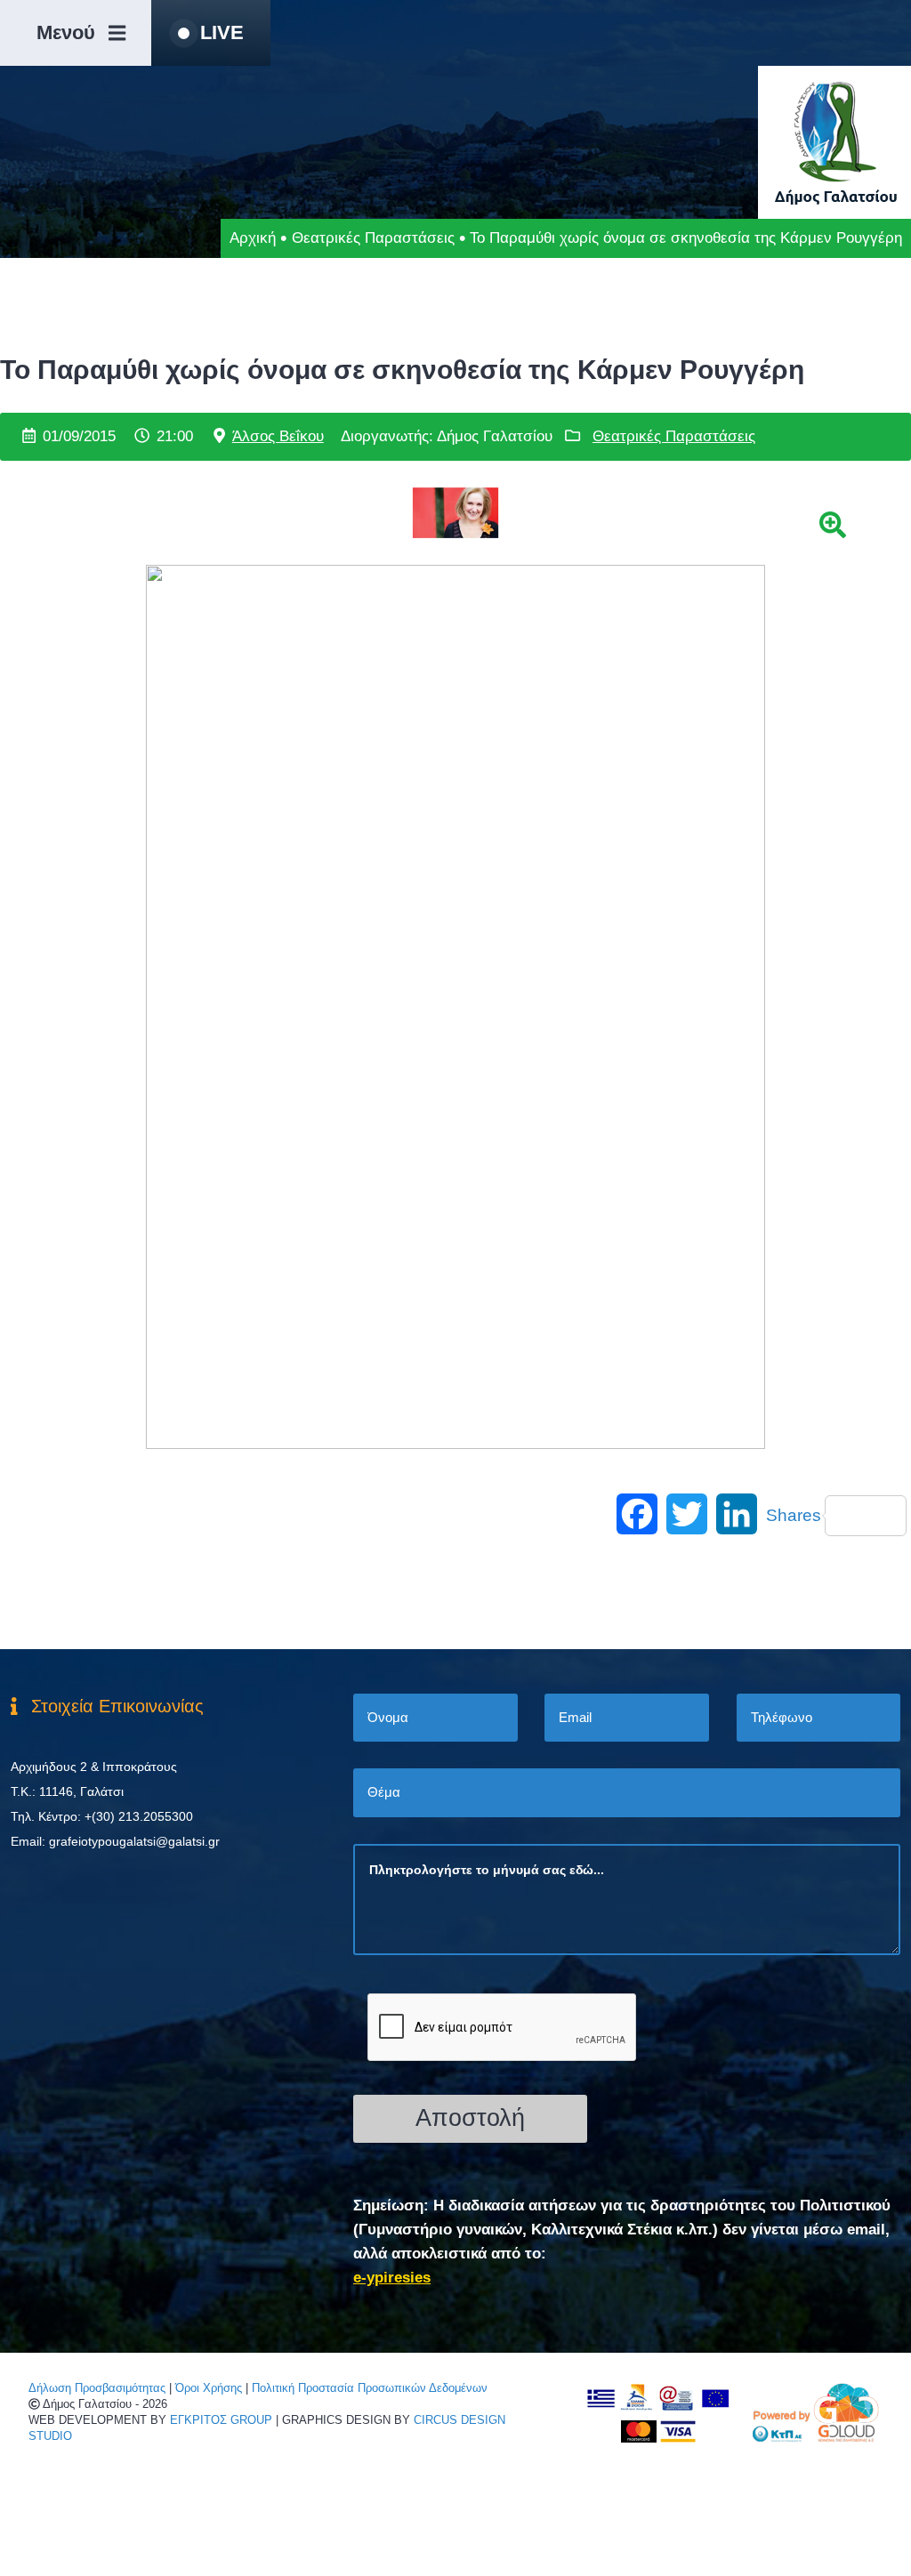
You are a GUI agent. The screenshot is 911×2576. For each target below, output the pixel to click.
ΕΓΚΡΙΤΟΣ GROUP (221, 2420)
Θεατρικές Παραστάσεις (373, 238)
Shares (794, 1515)
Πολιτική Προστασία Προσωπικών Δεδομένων (370, 2388)
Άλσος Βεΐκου (278, 436)
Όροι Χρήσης (209, 2388)
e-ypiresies (392, 2278)
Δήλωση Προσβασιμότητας (97, 2388)
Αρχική (253, 238)
